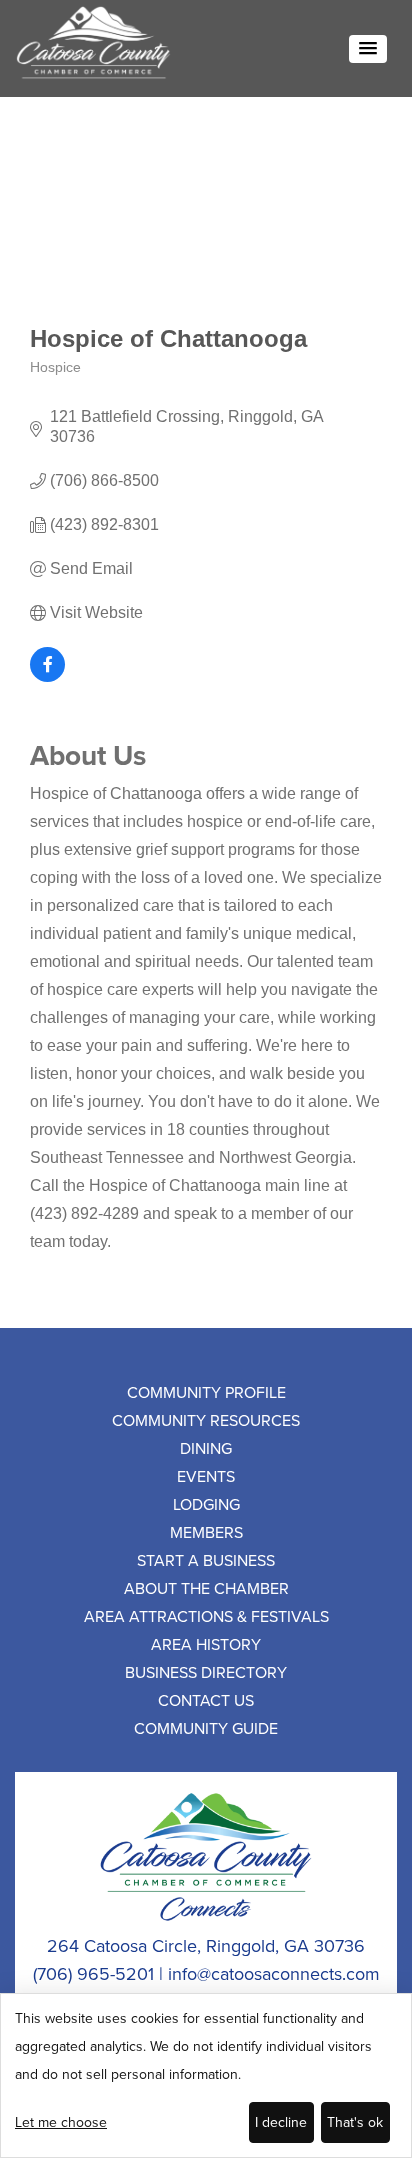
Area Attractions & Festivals (206, 1616)
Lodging (206, 1504)
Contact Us (206, 1700)
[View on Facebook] (47, 676)
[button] (368, 49)
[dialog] (206, 2075)
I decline (281, 2122)
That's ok (355, 2122)
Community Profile (206, 1392)
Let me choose (61, 2122)
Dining (206, 1448)
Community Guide (206, 1728)
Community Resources (206, 1420)
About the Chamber (206, 1588)
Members (206, 1532)
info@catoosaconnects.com (274, 1973)
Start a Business (206, 1560)
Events (206, 1476)
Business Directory (206, 1672)
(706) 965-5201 (93, 1973)
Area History (206, 1644)
